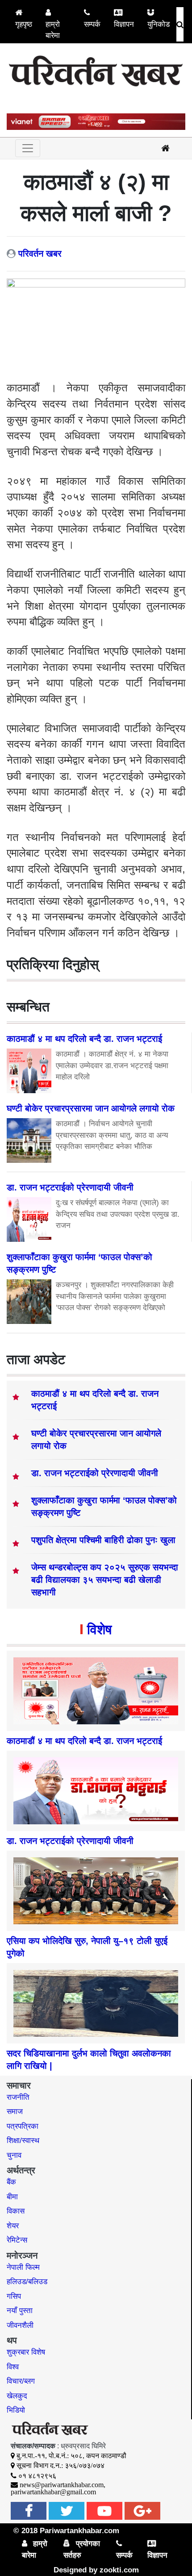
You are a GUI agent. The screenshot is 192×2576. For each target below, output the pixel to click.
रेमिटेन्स (17, 2240)
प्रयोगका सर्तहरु (82, 2549)
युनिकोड (159, 24)
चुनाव (14, 2155)
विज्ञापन (124, 24)
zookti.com (119, 2570)
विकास (16, 2211)
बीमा (12, 2197)
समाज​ (15, 2112)
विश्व (13, 2367)
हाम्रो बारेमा (53, 30)
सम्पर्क (92, 24)
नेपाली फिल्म (23, 2267)
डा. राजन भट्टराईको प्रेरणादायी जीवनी (95, 1473)
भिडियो (16, 2410)
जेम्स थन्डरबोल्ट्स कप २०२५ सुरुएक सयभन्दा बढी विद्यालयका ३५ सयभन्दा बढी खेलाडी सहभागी (105, 1580)
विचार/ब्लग (21, 2381)
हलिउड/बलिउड (27, 2282)
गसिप (14, 2296)
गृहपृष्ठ (24, 24)
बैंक (11, 2182)
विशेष (99, 1629)
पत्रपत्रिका (23, 2126)
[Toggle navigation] (28, 148)
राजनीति (18, 2097)
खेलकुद (17, 2396)
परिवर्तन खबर (40, 254)
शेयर (13, 2226)
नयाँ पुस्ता (20, 2311)
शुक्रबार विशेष (26, 2352)
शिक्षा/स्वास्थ (23, 2141)
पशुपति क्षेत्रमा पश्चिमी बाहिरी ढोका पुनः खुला (103, 1540)
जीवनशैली (20, 2325)
